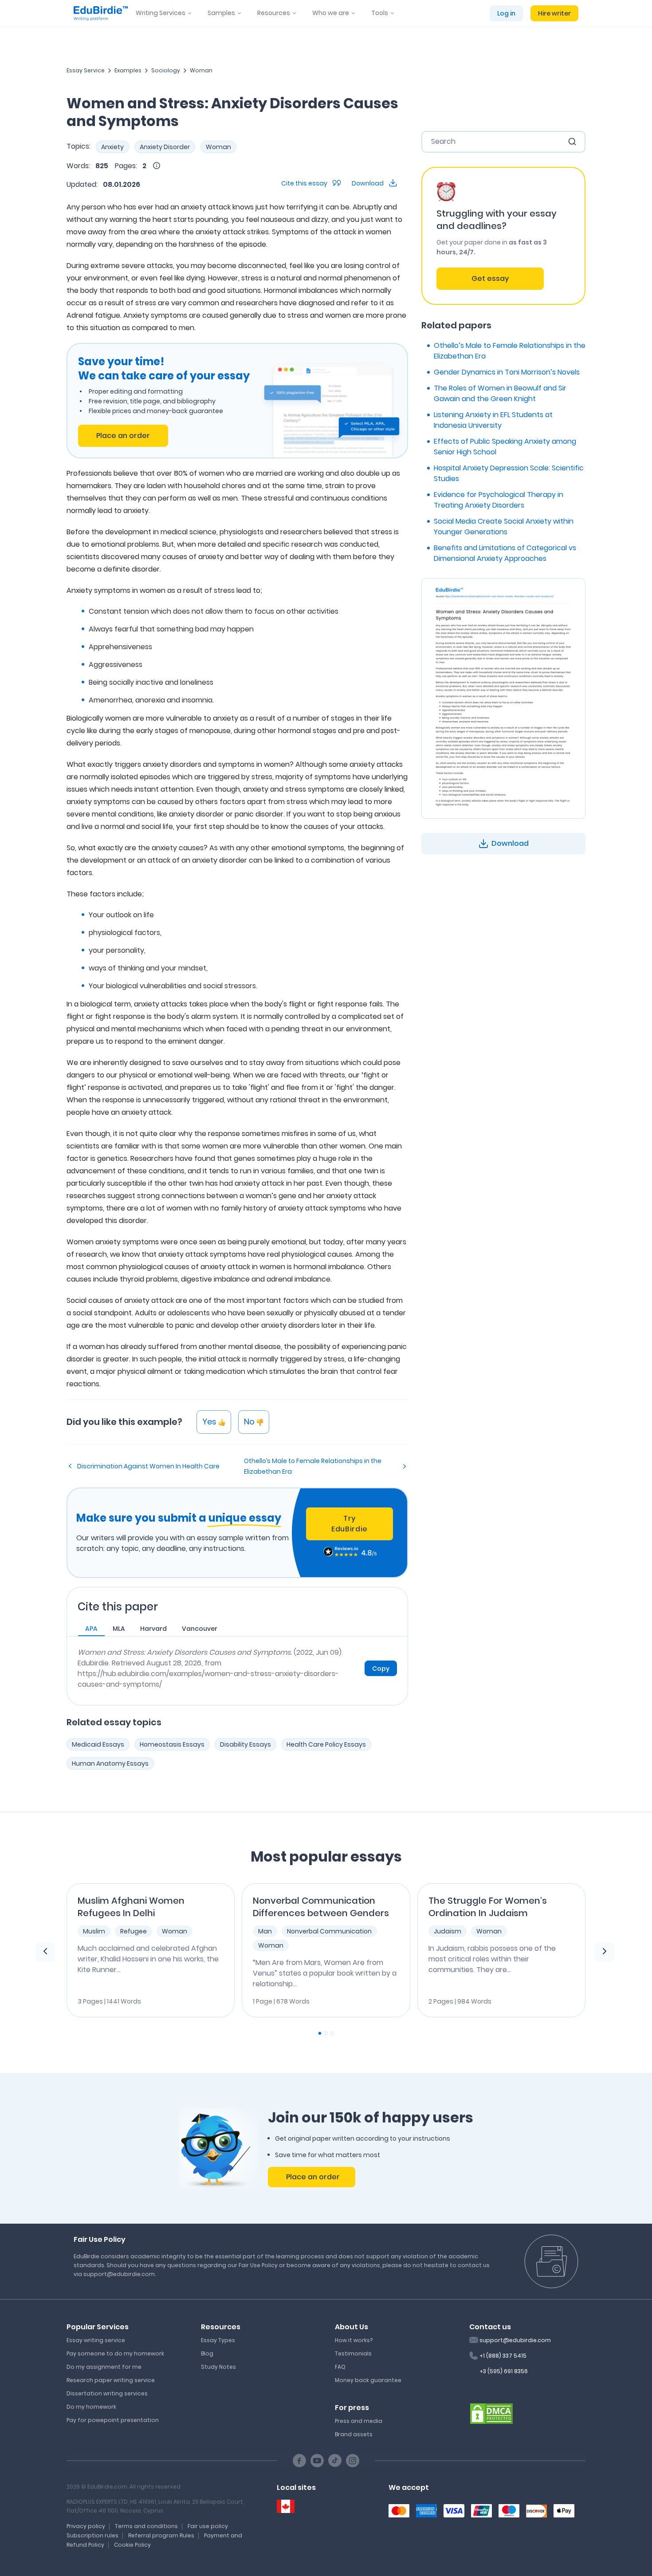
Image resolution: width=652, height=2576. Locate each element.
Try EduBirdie (350, 1524)
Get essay (490, 278)
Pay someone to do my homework (115, 2353)
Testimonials (353, 2353)
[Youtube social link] (317, 2461)
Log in (506, 13)
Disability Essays (245, 1744)
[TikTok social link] (335, 2461)
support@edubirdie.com (515, 2340)
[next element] (605, 1952)
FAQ (340, 2367)
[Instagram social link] (353, 2461)
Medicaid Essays (98, 1744)
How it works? (354, 2340)
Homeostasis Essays (172, 1744)
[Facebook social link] (299, 2461)
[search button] (572, 142)
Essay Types (218, 2340)
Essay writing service (96, 2340)
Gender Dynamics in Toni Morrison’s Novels (507, 372)
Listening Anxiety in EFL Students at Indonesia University (493, 420)
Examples (128, 70)
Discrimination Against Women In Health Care (148, 1466)
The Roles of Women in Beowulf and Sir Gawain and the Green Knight (500, 393)
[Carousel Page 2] (326, 2033)
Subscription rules (92, 2535)
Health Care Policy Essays (326, 1744)
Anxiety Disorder (165, 147)
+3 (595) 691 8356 (504, 2371)
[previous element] (45, 1952)
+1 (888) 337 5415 (503, 2356)
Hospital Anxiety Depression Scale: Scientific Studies (509, 473)
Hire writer (554, 13)
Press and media (359, 2421)
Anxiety (112, 147)
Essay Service (86, 70)
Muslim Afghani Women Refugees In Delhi (131, 1907)
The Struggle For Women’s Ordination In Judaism (488, 1907)
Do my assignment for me (104, 2367)
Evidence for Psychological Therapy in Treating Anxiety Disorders (499, 500)
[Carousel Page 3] (332, 2033)
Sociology (166, 70)
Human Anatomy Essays (110, 1763)
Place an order (123, 436)
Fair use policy (208, 2526)
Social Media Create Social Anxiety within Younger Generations (504, 527)
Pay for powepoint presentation (113, 2420)
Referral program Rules (161, 2535)
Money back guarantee (368, 2380)
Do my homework (91, 2407)
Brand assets (354, 2434)
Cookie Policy (132, 2545)
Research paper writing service (111, 2380)
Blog (207, 2353)
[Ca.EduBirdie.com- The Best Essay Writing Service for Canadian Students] (286, 2507)
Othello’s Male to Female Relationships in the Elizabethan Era (313, 1466)
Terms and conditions (146, 2526)
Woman (201, 70)
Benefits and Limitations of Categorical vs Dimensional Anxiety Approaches (505, 553)
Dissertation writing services (107, 2393)
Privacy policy (86, 2526)
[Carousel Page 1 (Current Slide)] (320, 2033)
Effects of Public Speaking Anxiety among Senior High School (505, 447)
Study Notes (218, 2367)
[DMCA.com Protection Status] (491, 2413)
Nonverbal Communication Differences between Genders (321, 1907)
